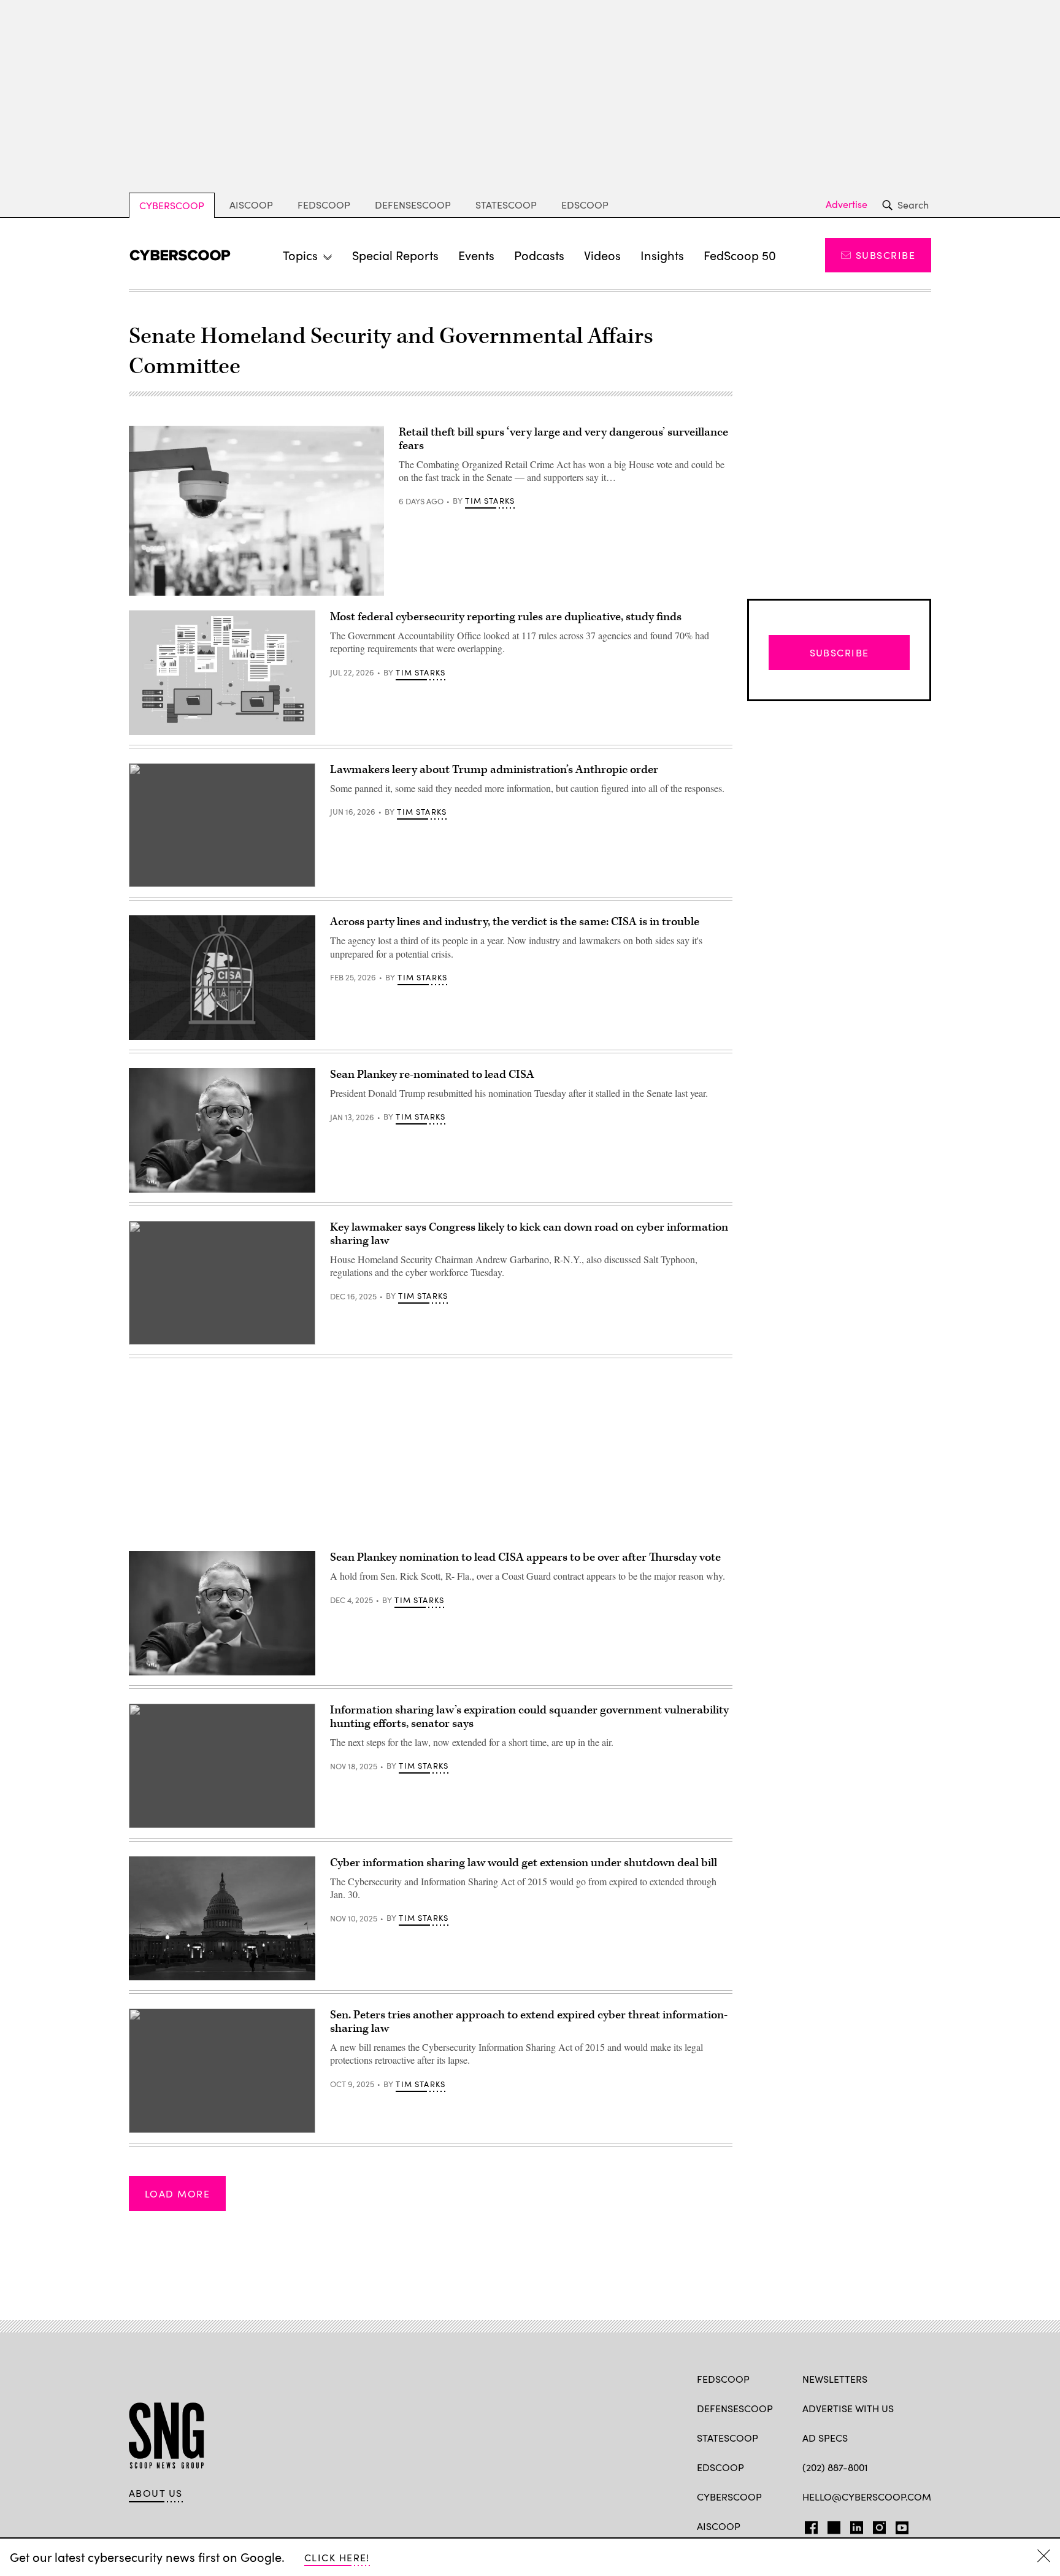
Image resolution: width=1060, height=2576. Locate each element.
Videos (602, 255)
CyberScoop (172, 205)
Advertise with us (848, 2408)
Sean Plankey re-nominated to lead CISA (432, 1075)
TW (832, 2525)
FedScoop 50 (740, 255)
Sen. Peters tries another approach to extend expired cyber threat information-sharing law (529, 2022)
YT (899, 2525)
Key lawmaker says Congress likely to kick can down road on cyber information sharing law (529, 1234)
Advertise (847, 204)
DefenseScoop (413, 205)
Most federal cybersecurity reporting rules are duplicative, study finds (506, 617)
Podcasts (539, 255)
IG (876, 2525)
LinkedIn (857, 2525)
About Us (156, 2493)
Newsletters (835, 2379)
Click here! (337, 2557)
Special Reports (395, 255)
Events (476, 255)
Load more (177, 2193)
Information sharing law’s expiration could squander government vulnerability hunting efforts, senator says (529, 1717)
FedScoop (324, 205)
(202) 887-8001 (835, 2467)
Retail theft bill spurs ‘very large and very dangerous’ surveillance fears (563, 439)
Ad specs (825, 2438)
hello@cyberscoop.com (867, 2497)
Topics (300, 255)
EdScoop (585, 205)
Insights (662, 255)
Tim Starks (490, 501)
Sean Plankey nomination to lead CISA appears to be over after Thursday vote (525, 1557)
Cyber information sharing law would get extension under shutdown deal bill (524, 1863)
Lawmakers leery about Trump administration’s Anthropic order (494, 770)
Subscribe (885, 255)
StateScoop (506, 205)
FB (808, 2525)
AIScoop (251, 205)
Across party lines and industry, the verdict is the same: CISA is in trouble (515, 922)
